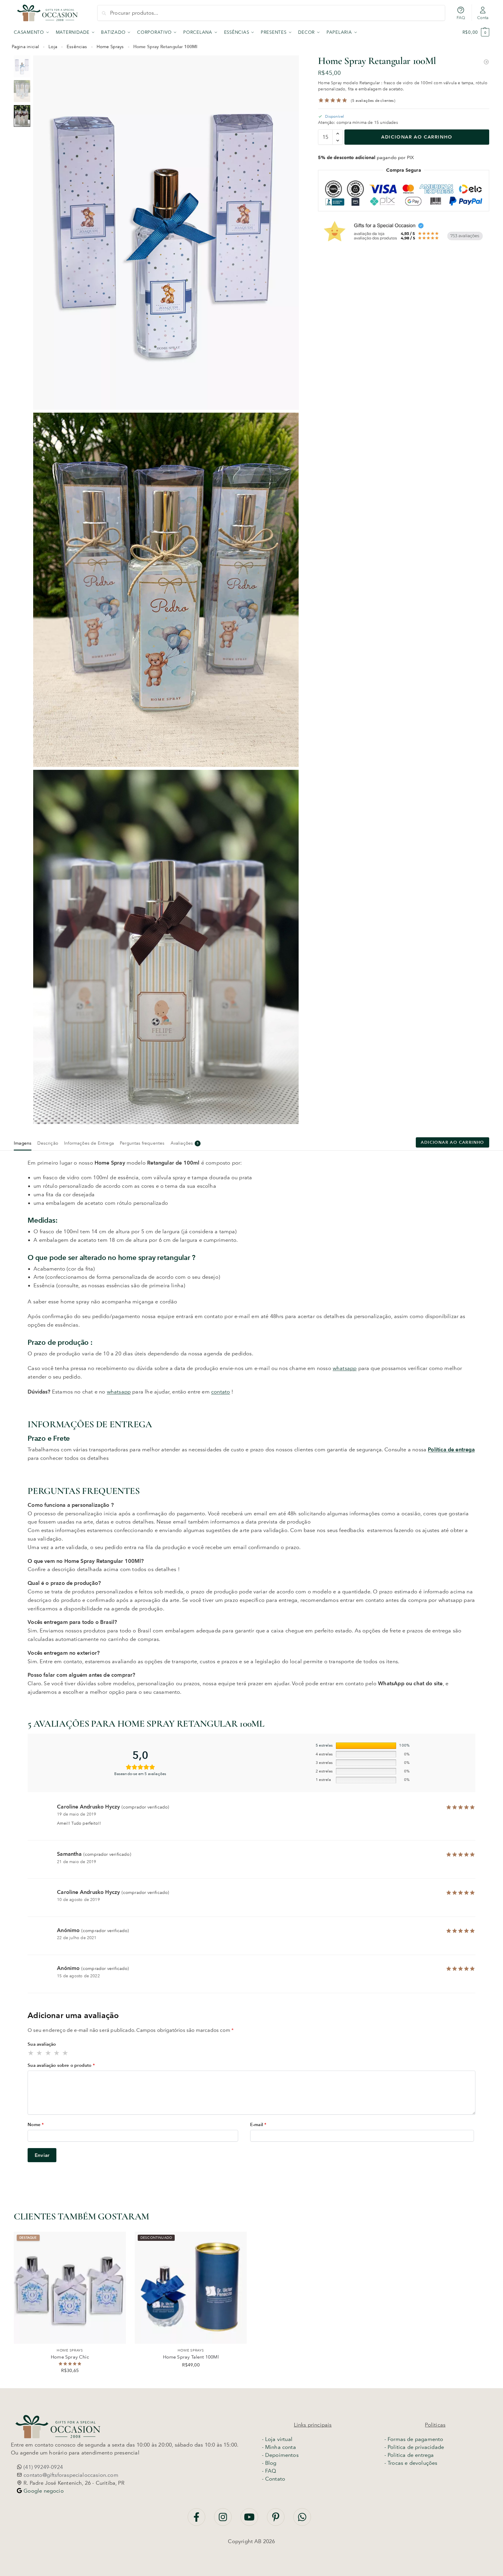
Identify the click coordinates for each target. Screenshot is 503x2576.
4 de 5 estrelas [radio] (57, 2053)
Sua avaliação (42, 2044)
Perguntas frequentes (142, 1143)
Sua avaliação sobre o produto (61, 2065)
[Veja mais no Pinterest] (276, 2520)
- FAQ (269, 2471)
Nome (36, 2125)
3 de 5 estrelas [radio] (48, 2053)
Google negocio (43, 2491)
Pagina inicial (26, 47)
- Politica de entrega (409, 2455)
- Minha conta (279, 2447)
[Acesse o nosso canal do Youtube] (250, 2520)
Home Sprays (110, 47)
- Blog (269, 2463)
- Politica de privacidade (414, 2447)
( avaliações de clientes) (373, 100)
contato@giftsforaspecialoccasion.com (70, 2475)
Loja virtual (279, 2439)
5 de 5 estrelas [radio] (65, 2053)
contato (221, 1392)
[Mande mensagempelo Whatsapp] (302, 2520)
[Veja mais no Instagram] (224, 2520)
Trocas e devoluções (412, 2463)
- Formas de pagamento (414, 2439)
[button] (476, 32)
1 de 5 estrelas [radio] (31, 2053)
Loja (53, 47)
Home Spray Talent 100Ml (191, 2357)
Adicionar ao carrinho (417, 137)
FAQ (461, 18)
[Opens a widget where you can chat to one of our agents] (393, 2566)
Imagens (23, 1143)
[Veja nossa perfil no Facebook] (197, 2520)
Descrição (48, 1143)
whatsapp (345, 1368)
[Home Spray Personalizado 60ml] (486, 62)
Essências (77, 47)
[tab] (24, 1143)
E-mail (258, 2125)
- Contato (274, 2479)
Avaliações (185, 1143)
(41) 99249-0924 (42, 2467)
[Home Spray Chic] (70, 2288)
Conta (483, 18)
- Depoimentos (280, 2455)
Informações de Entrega (89, 1143)
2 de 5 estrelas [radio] (40, 2053)
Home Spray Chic (70, 2357)
